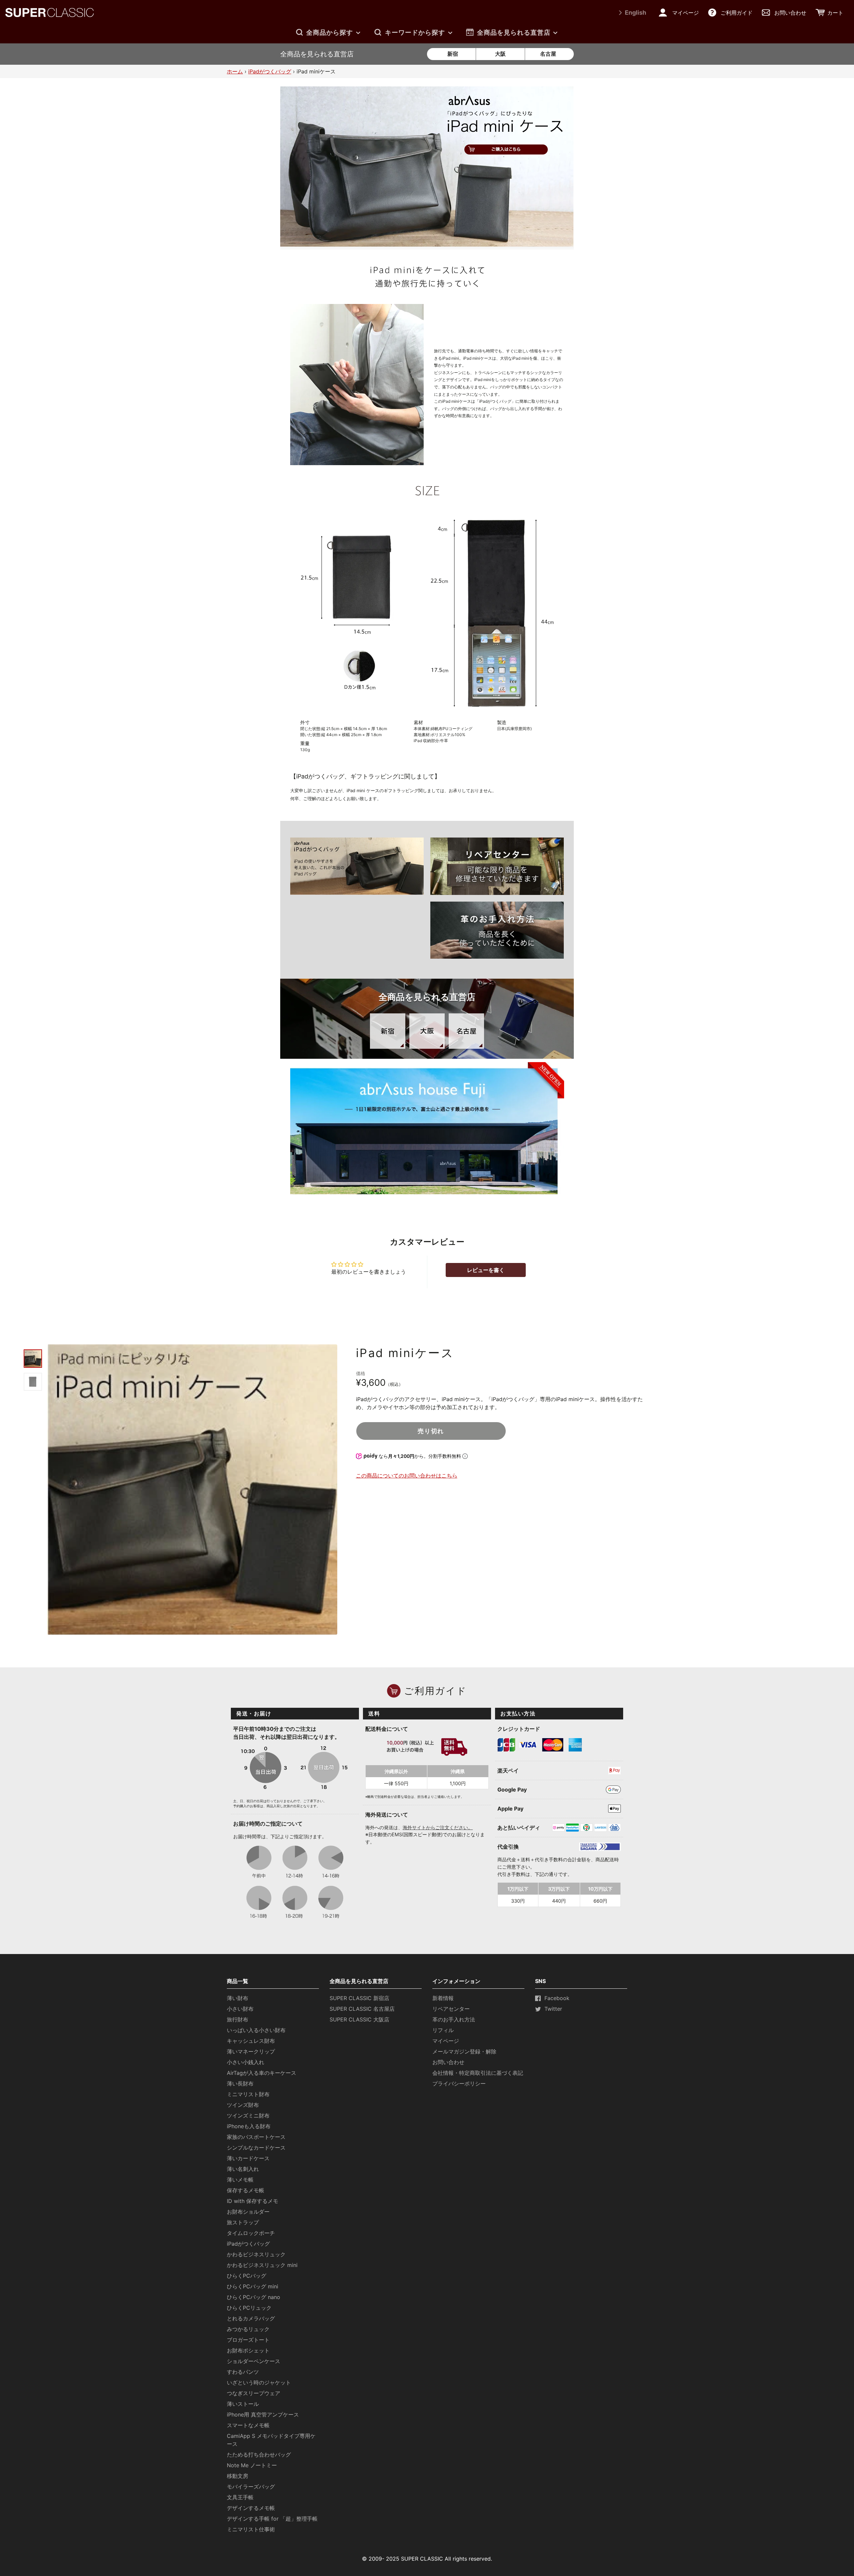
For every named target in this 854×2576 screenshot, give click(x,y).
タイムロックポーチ (251, 2233)
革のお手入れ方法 (454, 2019)
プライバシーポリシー (459, 2083)
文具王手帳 (240, 2497)
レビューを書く (486, 1270)
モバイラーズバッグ (251, 2487)
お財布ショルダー (248, 2212)
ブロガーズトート (248, 2340)
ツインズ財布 (243, 2105)
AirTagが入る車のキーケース (262, 2073)
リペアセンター (451, 2009)
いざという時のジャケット (259, 2382)
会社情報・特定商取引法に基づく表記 (478, 2073)
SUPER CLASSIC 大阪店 (359, 2019)
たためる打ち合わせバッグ (259, 2455)
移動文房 (238, 2476)
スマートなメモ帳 (248, 2425)
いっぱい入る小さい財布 (256, 2030)
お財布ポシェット (248, 2350)
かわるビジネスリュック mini (262, 2265)
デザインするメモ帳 (251, 2508)
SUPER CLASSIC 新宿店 (359, 1998)
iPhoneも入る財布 (249, 2126)
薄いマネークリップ (251, 2051)
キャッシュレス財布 (251, 2041)
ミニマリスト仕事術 (251, 2529)
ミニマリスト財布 (248, 2094)
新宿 (453, 54)
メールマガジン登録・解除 (464, 2051)
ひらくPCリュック (249, 2308)
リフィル (443, 2030)
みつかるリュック (248, 2329)
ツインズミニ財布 (248, 2116)
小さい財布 (240, 2009)
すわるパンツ (243, 2372)
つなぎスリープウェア (254, 2393)
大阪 (500, 54)
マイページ (446, 2041)
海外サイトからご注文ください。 (438, 1827)
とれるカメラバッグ (251, 2318)
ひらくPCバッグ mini (253, 2286)
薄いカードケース (248, 2158)
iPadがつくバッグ (270, 71)
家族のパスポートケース (256, 2137)
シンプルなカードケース (256, 2148)
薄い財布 (238, 1998)
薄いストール (243, 2404)
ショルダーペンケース (254, 2361)
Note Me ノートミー (252, 2465)
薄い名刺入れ (243, 2169)
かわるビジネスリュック (256, 2254)
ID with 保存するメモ (253, 2201)
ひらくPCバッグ (247, 2276)
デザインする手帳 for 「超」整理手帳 (272, 2519)
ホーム (235, 71)
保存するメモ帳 (246, 2190)
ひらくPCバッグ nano (254, 2297)
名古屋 (548, 54)
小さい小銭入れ (246, 2062)
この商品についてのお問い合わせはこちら (407, 1476)
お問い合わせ (448, 2062)
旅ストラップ (243, 2222)
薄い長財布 (240, 2083)
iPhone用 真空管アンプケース (263, 2414)
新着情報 (443, 1998)
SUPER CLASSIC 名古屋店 (362, 2009)
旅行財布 (238, 2019)
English (635, 13)
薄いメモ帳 (240, 2180)
